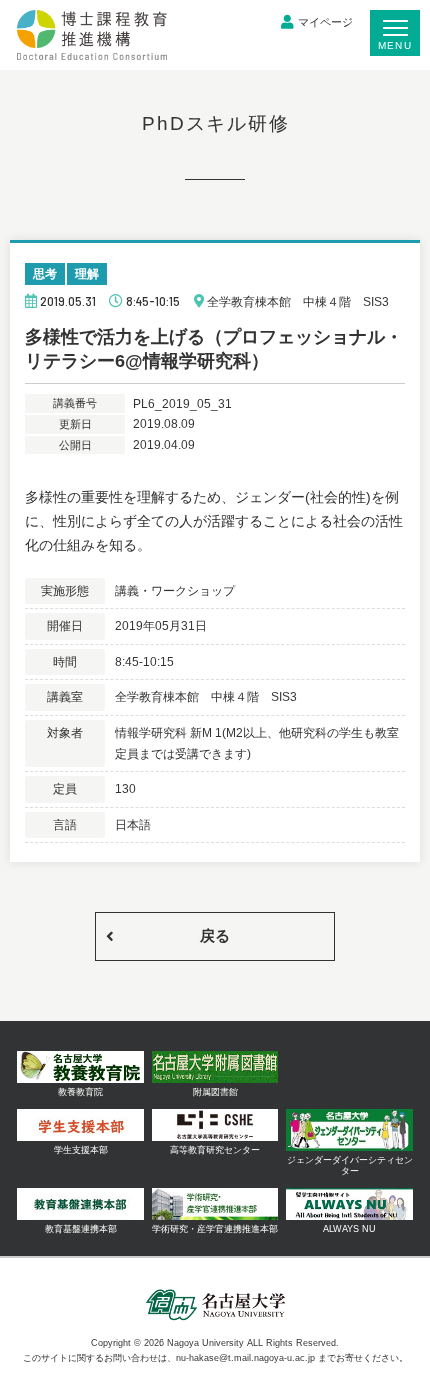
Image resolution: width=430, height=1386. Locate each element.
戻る (215, 935)
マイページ (325, 22)
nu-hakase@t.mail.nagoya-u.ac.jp (245, 1358)
